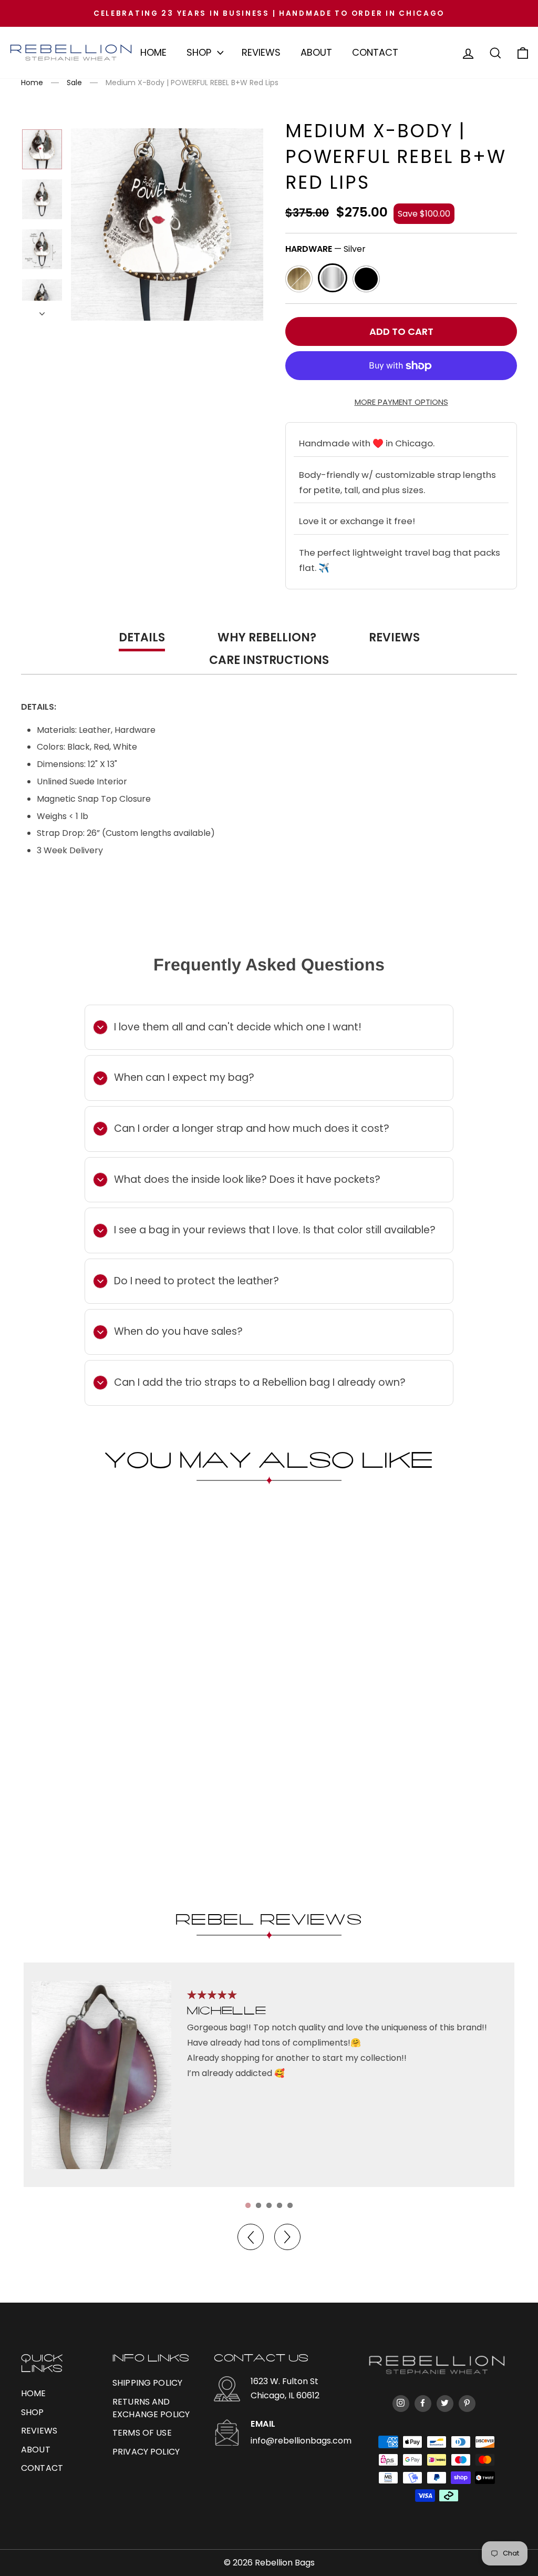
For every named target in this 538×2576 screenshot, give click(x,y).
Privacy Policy (146, 2452)
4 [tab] (280, 2205)
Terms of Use (142, 2433)
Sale (74, 83)
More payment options (401, 402)
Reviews (261, 52)
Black (366, 279)
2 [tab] (258, 2205)
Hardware (325, 249)
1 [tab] (248, 2205)
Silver (333, 278)
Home (153, 52)
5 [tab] (290, 2205)
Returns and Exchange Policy (151, 2408)
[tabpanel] (269, 2075)
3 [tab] (269, 2205)
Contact (375, 52)
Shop (199, 52)
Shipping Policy (147, 2383)
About (316, 52)
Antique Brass (299, 279)
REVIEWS (39, 2431)
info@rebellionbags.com (301, 2441)
